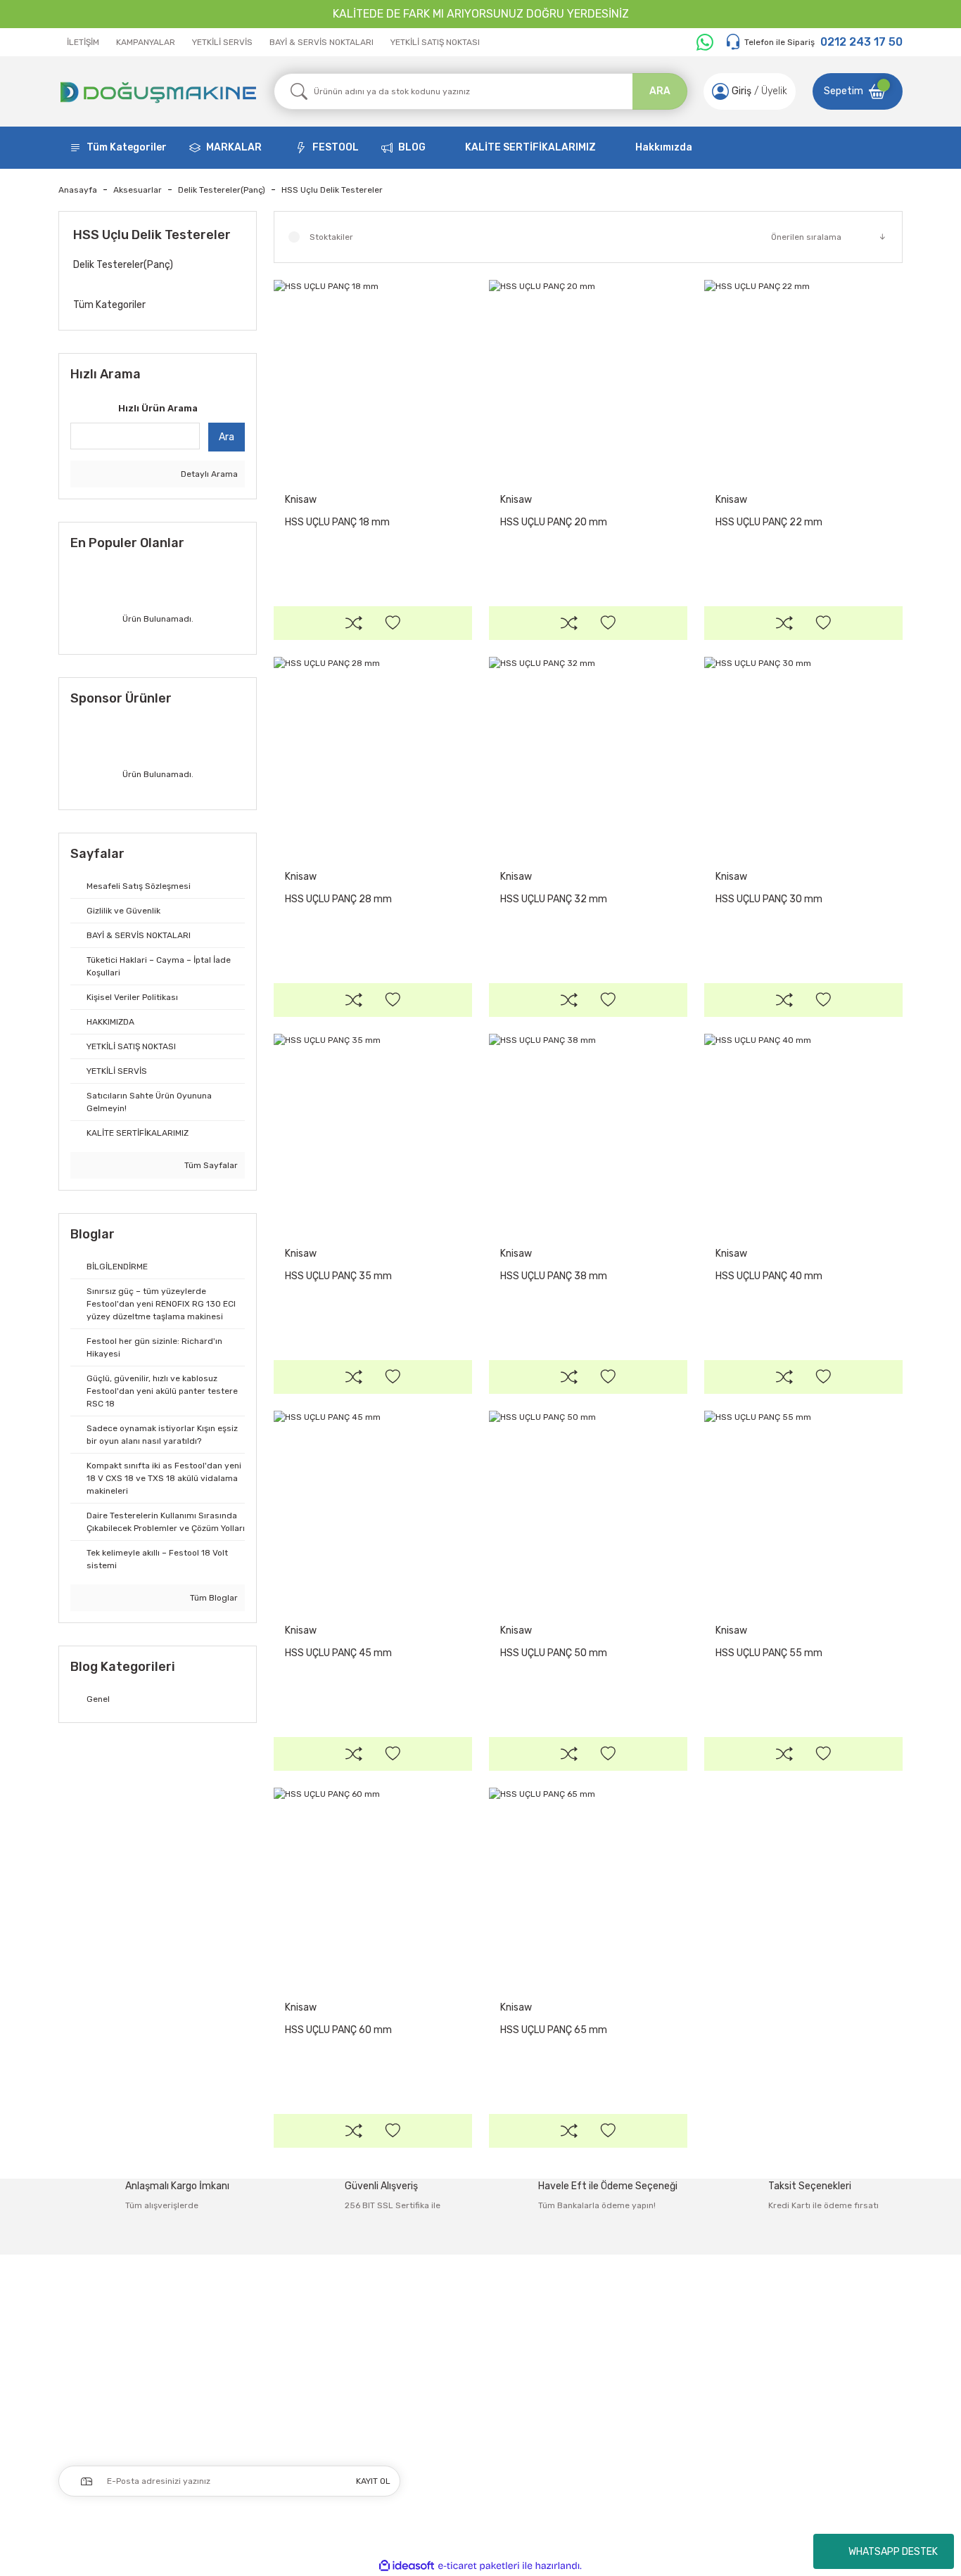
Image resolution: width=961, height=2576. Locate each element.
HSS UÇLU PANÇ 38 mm (554, 1276)
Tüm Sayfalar (210, 1165)
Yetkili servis (613, 2453)
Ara (227, 437)
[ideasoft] (407, 2566)
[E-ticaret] (479, 2566)
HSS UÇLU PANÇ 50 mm (554, 1653)
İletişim (602, 2335)
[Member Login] (720, 91)
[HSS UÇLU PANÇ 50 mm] (588, 1510)
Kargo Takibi (612, 2424)
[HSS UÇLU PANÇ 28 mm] (373, 756)
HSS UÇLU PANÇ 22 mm (769, 522)
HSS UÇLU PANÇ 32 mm (554, 899)
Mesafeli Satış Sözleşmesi (811, 2335)
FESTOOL (336, 147)
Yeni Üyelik (441, 2335)
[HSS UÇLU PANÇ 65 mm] (588, 1887)
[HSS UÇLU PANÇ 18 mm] (373, 379)
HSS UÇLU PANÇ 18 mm (337, 522)
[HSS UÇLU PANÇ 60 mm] (373, 1887)
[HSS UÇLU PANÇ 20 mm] (588, 379)
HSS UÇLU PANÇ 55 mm (769, 1653)
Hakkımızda (664, 147)
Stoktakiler (331, 237)
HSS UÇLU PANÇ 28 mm (338, 899)
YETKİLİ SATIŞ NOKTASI (435, 42)
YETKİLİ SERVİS (222, 42)
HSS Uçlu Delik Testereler (332, 190)
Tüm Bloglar (213, 1598)
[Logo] (158, 91)
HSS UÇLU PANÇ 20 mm (554, 522)
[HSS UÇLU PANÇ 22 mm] (803, 379)
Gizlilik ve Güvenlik (793, 2365)
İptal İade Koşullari (793, 2394)
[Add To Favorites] (393, 623)
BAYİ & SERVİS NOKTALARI (322, 42)
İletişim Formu (617, 2365)
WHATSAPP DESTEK (893, 2552)
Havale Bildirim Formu (634, 2394)
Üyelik (774, 91)
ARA (660, 91)
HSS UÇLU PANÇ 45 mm (338, 1653)
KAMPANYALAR (146, 42)
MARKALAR (234, 147)
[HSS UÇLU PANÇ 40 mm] (803, 1133)
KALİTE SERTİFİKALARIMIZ (530, 147)
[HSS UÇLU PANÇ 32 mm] (588, 756)
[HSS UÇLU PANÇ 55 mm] (803, 1510)
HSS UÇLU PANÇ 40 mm (769, 1276)
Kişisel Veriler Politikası (802, 2424)
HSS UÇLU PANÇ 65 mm (554, 2030)
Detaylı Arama (208, 474)
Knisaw (301, 500)
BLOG (412, 147)
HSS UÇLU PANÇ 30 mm (769, 899)
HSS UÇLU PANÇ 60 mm (338, 2030)
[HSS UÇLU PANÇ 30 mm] (803, 756)
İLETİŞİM (83, 42)
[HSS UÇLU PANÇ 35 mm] (373, 1133)
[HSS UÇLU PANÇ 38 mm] (588, 1133)
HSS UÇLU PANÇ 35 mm (338, 1276)
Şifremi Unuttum (456, 2394)
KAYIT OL (373, 2481)
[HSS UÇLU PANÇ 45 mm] (373, 1510)
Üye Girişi (438, 2365)
